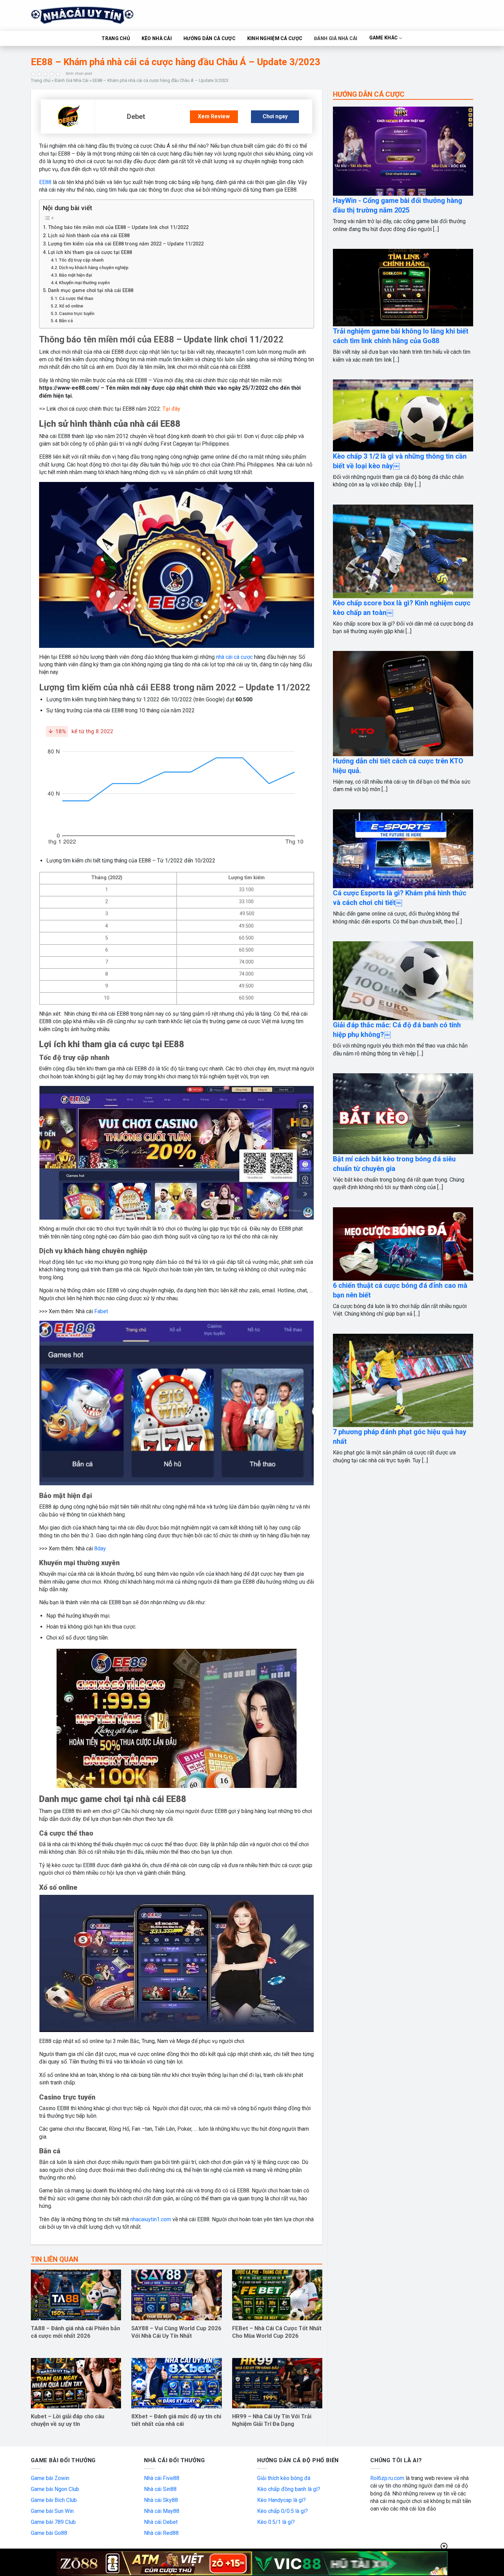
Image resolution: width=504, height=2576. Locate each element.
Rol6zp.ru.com (387, 2478)
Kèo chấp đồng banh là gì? (289, 2489)
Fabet (101, 1311)
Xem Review (214, 116)
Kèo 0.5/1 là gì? (276, 2522)
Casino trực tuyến (77, 313)
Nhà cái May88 (162, 2511)
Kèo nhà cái (157, 38)
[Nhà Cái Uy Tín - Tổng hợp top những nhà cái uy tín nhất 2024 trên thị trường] (91, 15)
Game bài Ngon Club (55, 2489)
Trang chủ (41, 80)
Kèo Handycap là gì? (281, 2500)
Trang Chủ (116, 38)
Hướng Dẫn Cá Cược (209, 38)
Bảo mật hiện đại (75, 275)
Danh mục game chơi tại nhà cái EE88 (91, 291)
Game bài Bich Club (54, 2500)
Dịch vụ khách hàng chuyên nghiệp (94, 268)
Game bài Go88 (49, 2533)
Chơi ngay (275, 116)
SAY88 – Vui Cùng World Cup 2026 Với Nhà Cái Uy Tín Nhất (176, 2332)
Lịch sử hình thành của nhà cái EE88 (89, 236)
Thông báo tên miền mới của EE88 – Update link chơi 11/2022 (118, 227)
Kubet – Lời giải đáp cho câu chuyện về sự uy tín (68, 2420)
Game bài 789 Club (53, 2522)
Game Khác (384, 38)
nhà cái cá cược (234, 657)
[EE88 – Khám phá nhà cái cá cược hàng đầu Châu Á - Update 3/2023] (68, 116)
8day (99, 1549)
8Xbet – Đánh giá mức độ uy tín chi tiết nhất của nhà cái (176, 2420)
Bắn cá (66, 321)
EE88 (45, 182)
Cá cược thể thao (76, 298)
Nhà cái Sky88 (161, 2500)
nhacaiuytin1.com (151, 2219)
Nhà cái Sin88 (160, 2489)
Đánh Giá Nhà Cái (336, 38)
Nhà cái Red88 (161, 2533)
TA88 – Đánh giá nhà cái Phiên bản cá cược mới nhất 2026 (75, 2332)
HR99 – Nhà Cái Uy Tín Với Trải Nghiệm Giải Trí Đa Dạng (272, 2420)
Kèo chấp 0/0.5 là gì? (283, 2511)
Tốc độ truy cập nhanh (81, 260)
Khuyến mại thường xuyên (84, 283)
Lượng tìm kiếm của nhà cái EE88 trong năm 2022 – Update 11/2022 (126, 244)
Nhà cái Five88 (162, 2478)
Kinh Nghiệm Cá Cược (275, 38)
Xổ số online (71, 306)
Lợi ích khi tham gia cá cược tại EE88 (90, 252)
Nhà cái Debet (161, 2522)
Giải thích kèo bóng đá (284, 2478)
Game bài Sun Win (52, 2511)
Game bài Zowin (50, 2478)
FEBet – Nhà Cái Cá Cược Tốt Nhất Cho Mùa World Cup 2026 (277, 2332)
